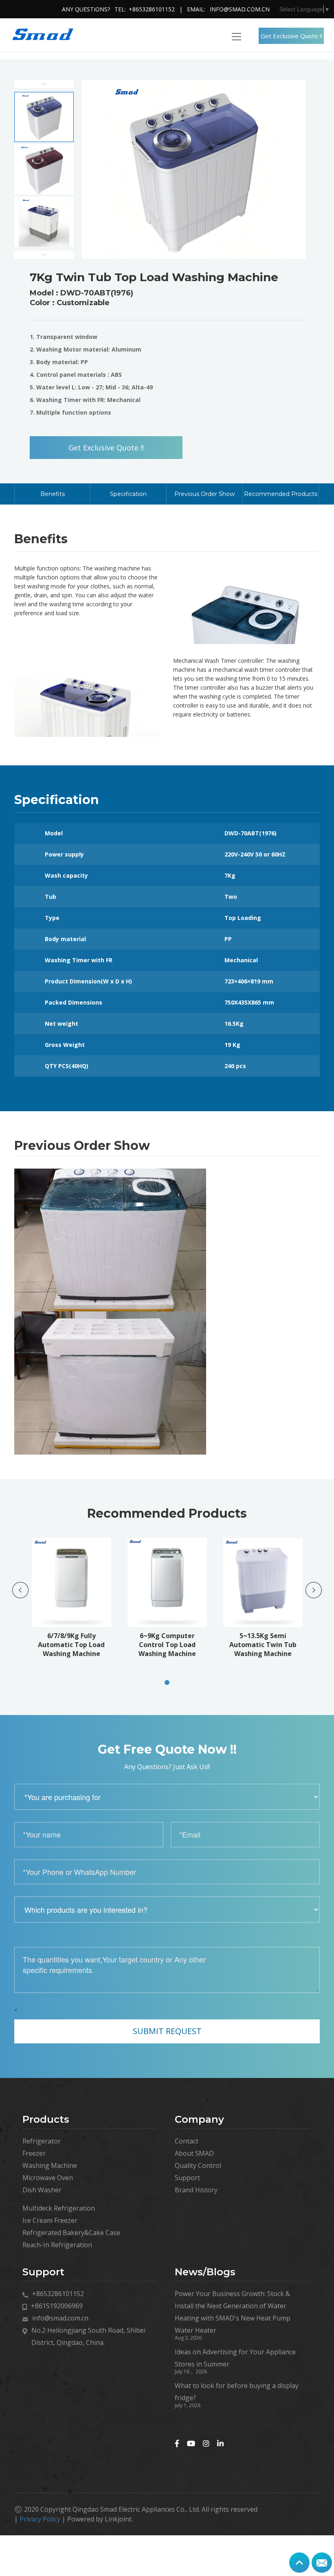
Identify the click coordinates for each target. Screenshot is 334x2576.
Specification (128, 494)
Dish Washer (42, 2190)
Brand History (196, 2190)
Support (187, 2178)
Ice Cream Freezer (50, 2220)
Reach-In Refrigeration (57, 2245)
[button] (167, 1682)
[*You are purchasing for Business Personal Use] (167, 1797)
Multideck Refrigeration (59, 2208)
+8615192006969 (57, 2306)
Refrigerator (42, 2141)
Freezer (34, 2153)
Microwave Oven (48, 2178)
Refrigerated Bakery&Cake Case (71, 2233)
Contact (187, 2141)
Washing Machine (50, 2165)
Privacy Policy (40, 2519)
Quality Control (198, 2165)
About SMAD (194, 2153)
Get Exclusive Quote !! (291, 36)
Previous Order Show (204, 494)
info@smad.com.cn (240, 9)
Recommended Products (281, 494)
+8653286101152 (152, 9)
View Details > (82, 1627)
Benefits (53, 494)
